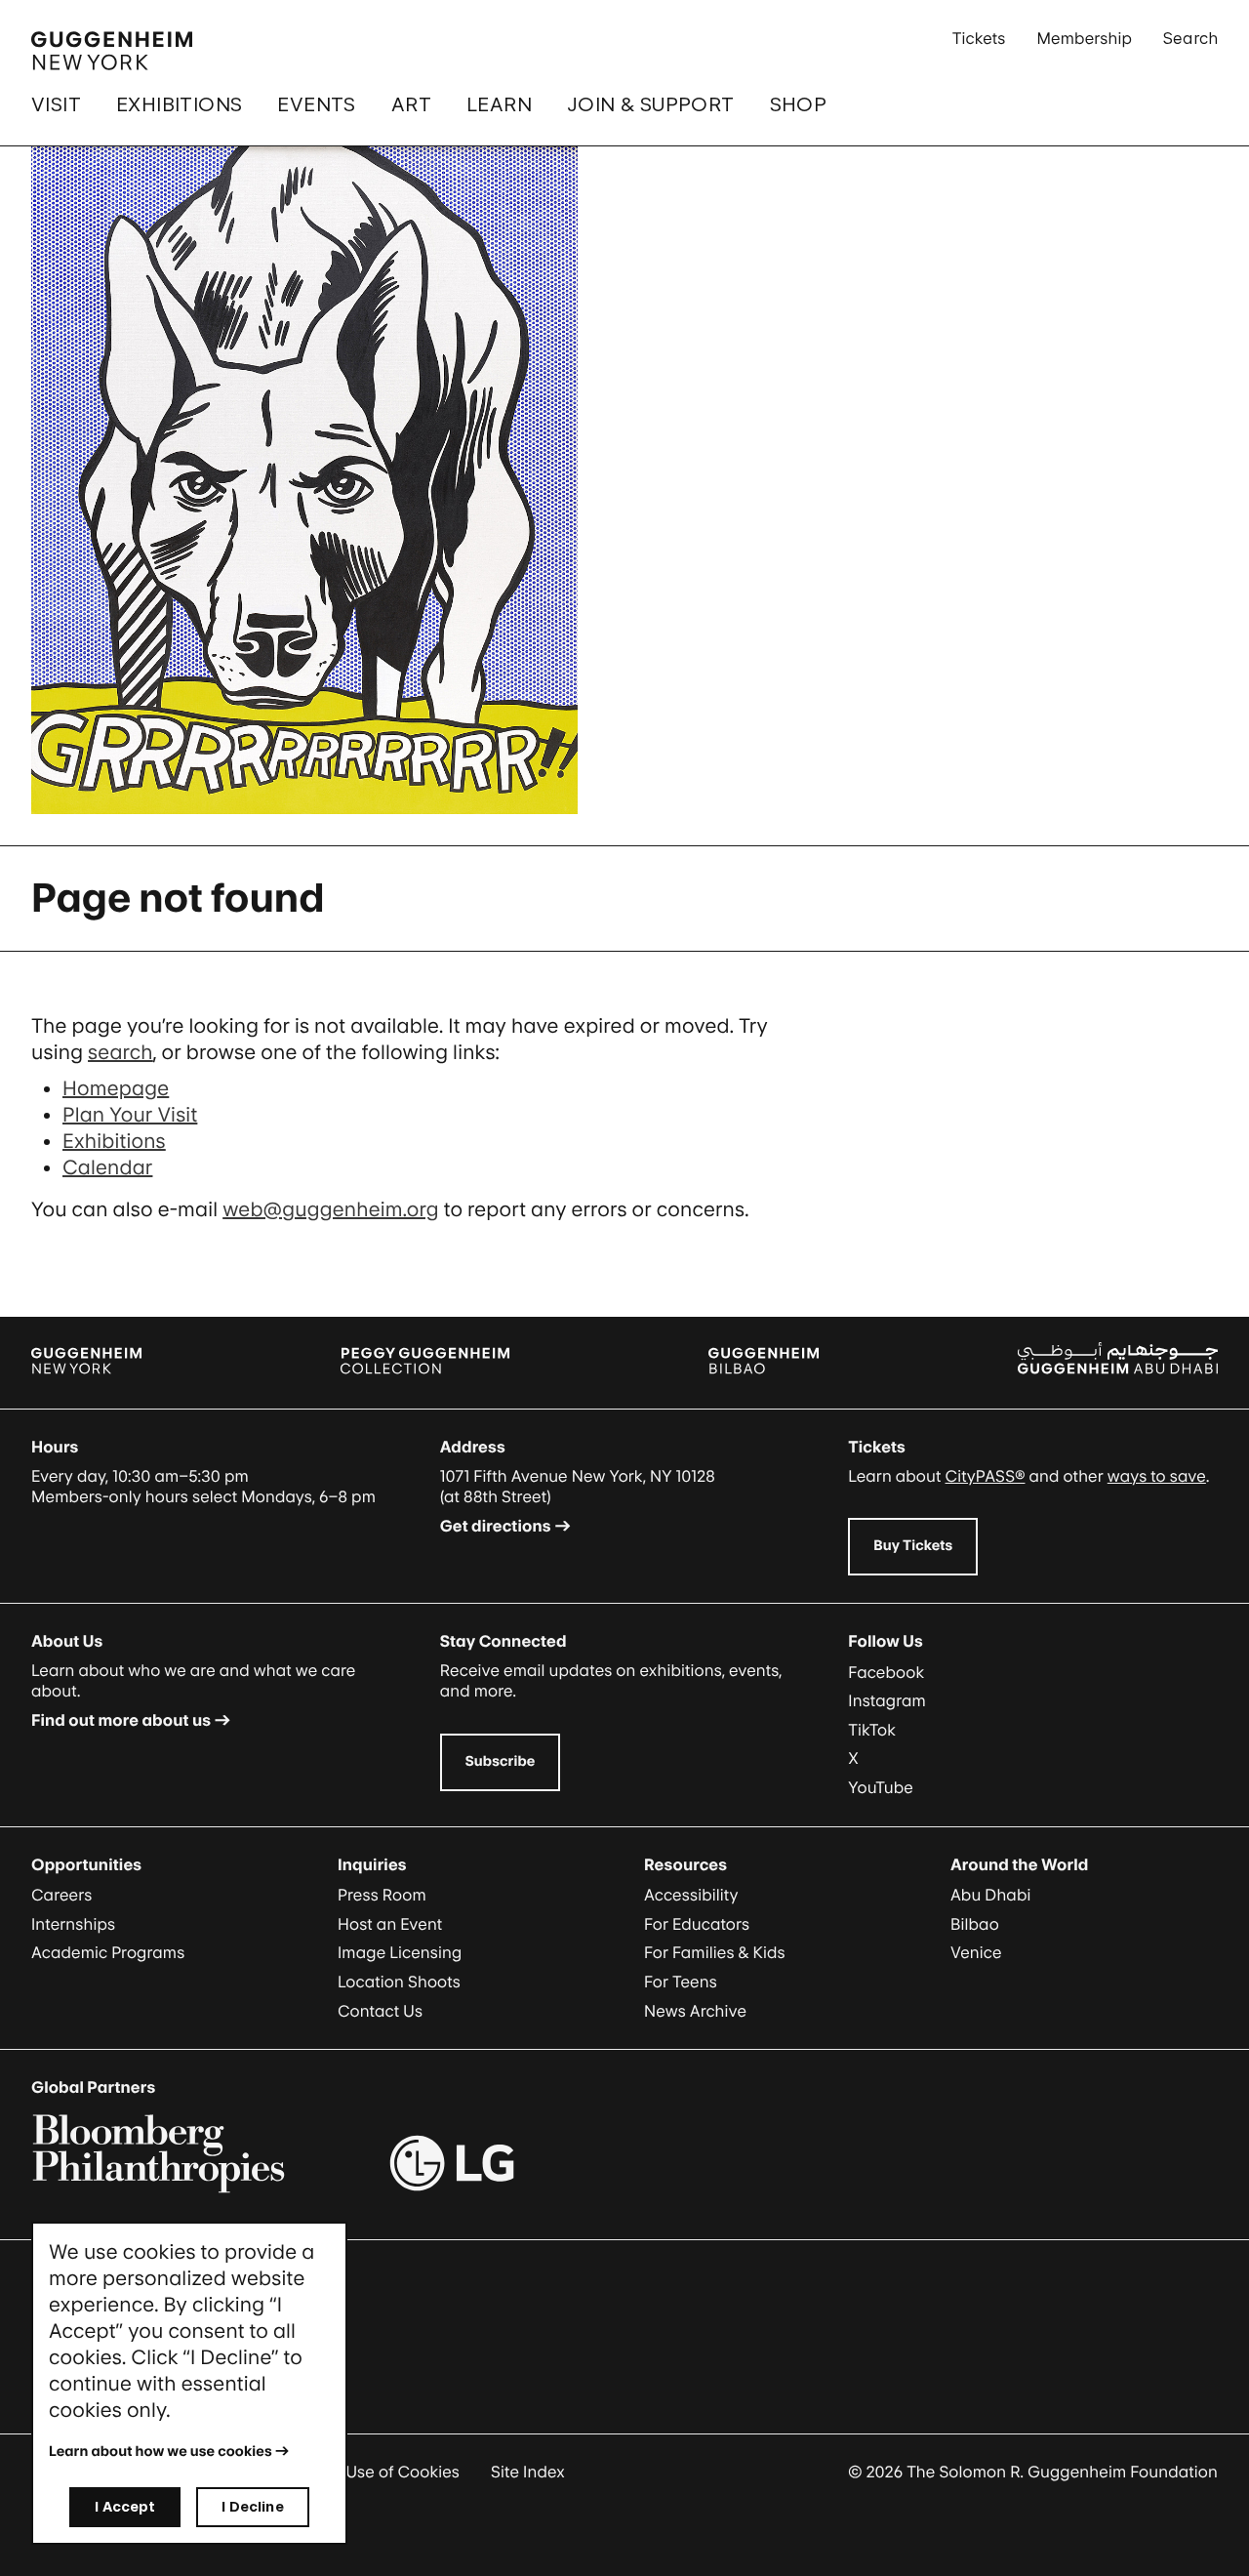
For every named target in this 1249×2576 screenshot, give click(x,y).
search (121, 1052)
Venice (976, 1952)
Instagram (887, 1700)
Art (411, 104)
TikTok (872, 1730)
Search (1190, 38)
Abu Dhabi (990, 1895)
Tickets (979, 38)
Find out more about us (121, 1720)
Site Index (528, 2472)
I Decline (252, 2506)
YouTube (881, 1787)
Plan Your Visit (130, 1115)
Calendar (107, 1167)
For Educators (697, 1924)
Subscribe (501, 1761)
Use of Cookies (403, 2472)
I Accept (125, 2506)
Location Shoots (399, 1982)
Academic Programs (108, 1952)
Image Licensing (400, 1952)
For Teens (681, 1982)
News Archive (695, 2011)
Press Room (382, 1895)
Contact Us (380, 2011)
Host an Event (390, 1924)
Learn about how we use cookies (161, 2452)
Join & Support (651, 104)
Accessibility (691, 1895)
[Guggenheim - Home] (112, 51)
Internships (73, 1924)
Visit (56, 104)
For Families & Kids (715, 1952)
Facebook (886, 1672)
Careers (61, 1895)
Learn (499, 104)
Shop (799, 104)
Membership (1084, 38)
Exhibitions (179, 104)
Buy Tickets (913, 1546)
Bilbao (975, 1924)
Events (316, 104)
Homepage (116, 1088)
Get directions (496, 1526)
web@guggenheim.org (331, 1209)
